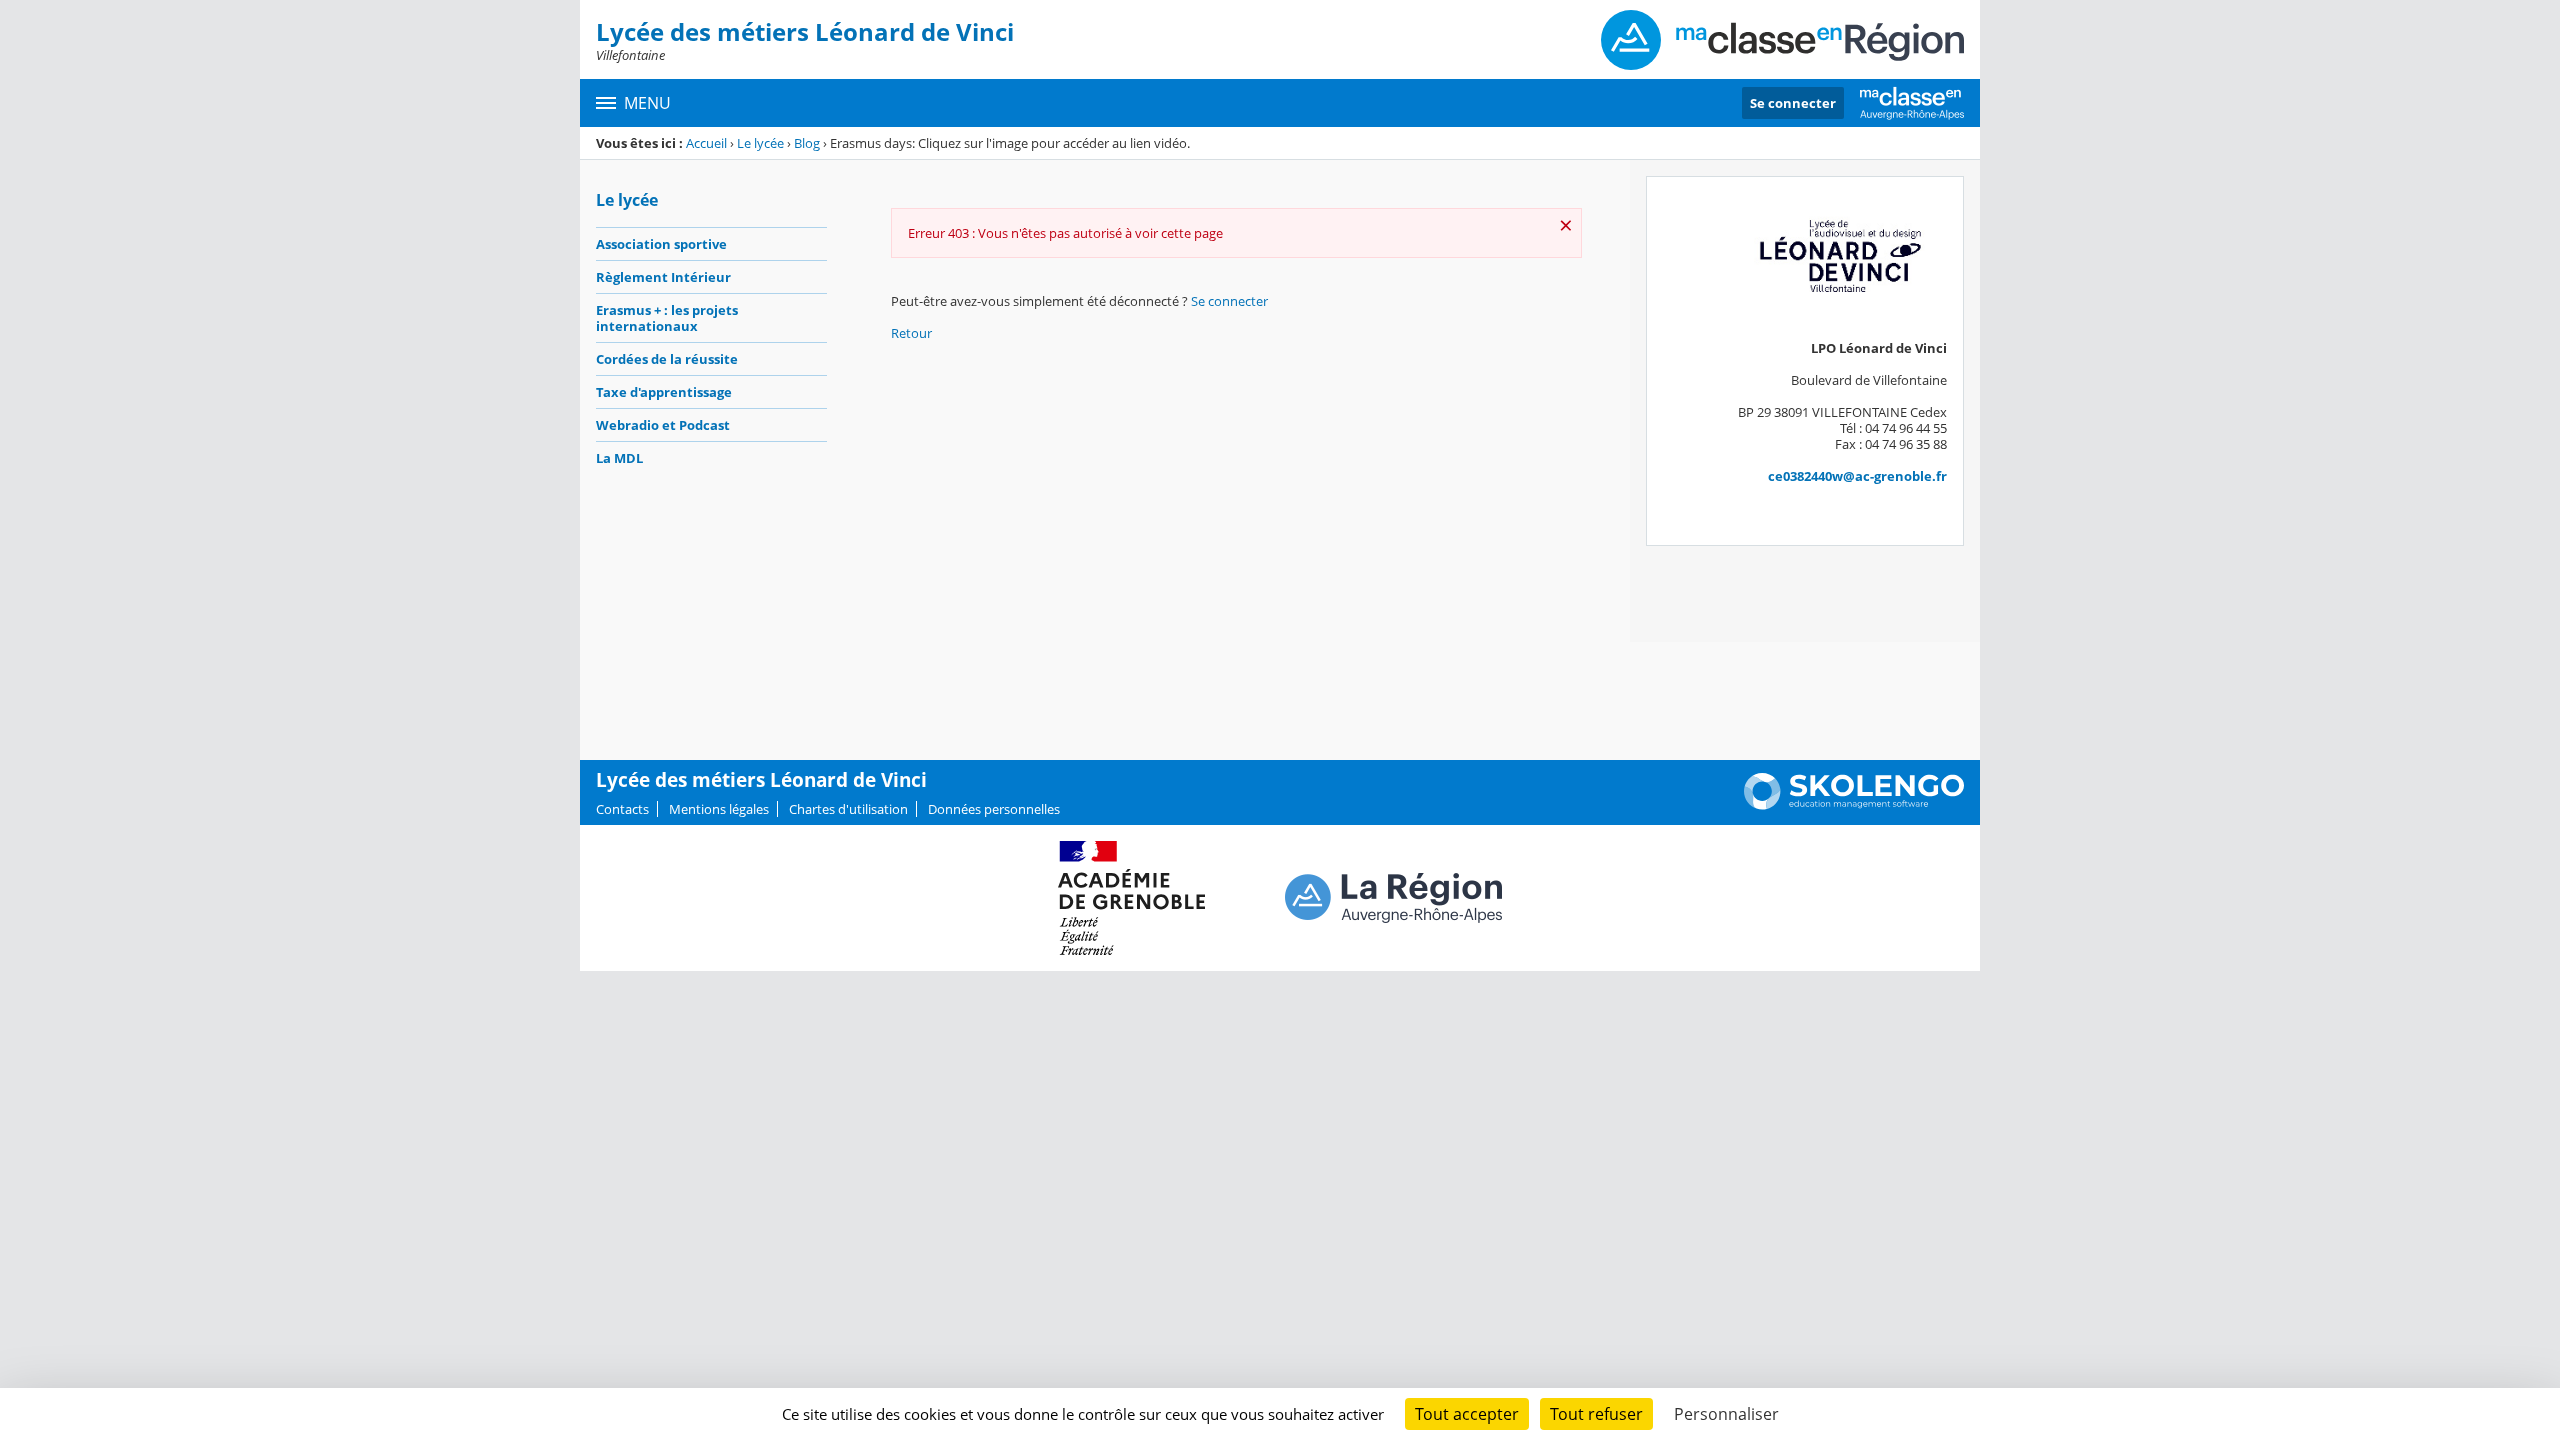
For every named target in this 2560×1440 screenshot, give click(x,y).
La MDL (619, 458)
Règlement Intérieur (663, 277)
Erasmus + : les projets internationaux (667, 318)
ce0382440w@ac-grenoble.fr (1857, 476)
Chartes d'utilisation (848, 809)
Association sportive (661, 244)
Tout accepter (1467, 1414)
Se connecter (1793, 103)
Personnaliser (1726, 1414)
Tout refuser (1596, 1414)
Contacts (622, 809)
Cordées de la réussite (667, 359)
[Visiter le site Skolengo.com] (1854, 805)
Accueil (706, 143)
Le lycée (760, 143)
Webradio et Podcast (663, 425)
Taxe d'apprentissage (664, 392)
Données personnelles (994, 809)
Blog (807, 143)
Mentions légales (719, 809)
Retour (911, 333)
